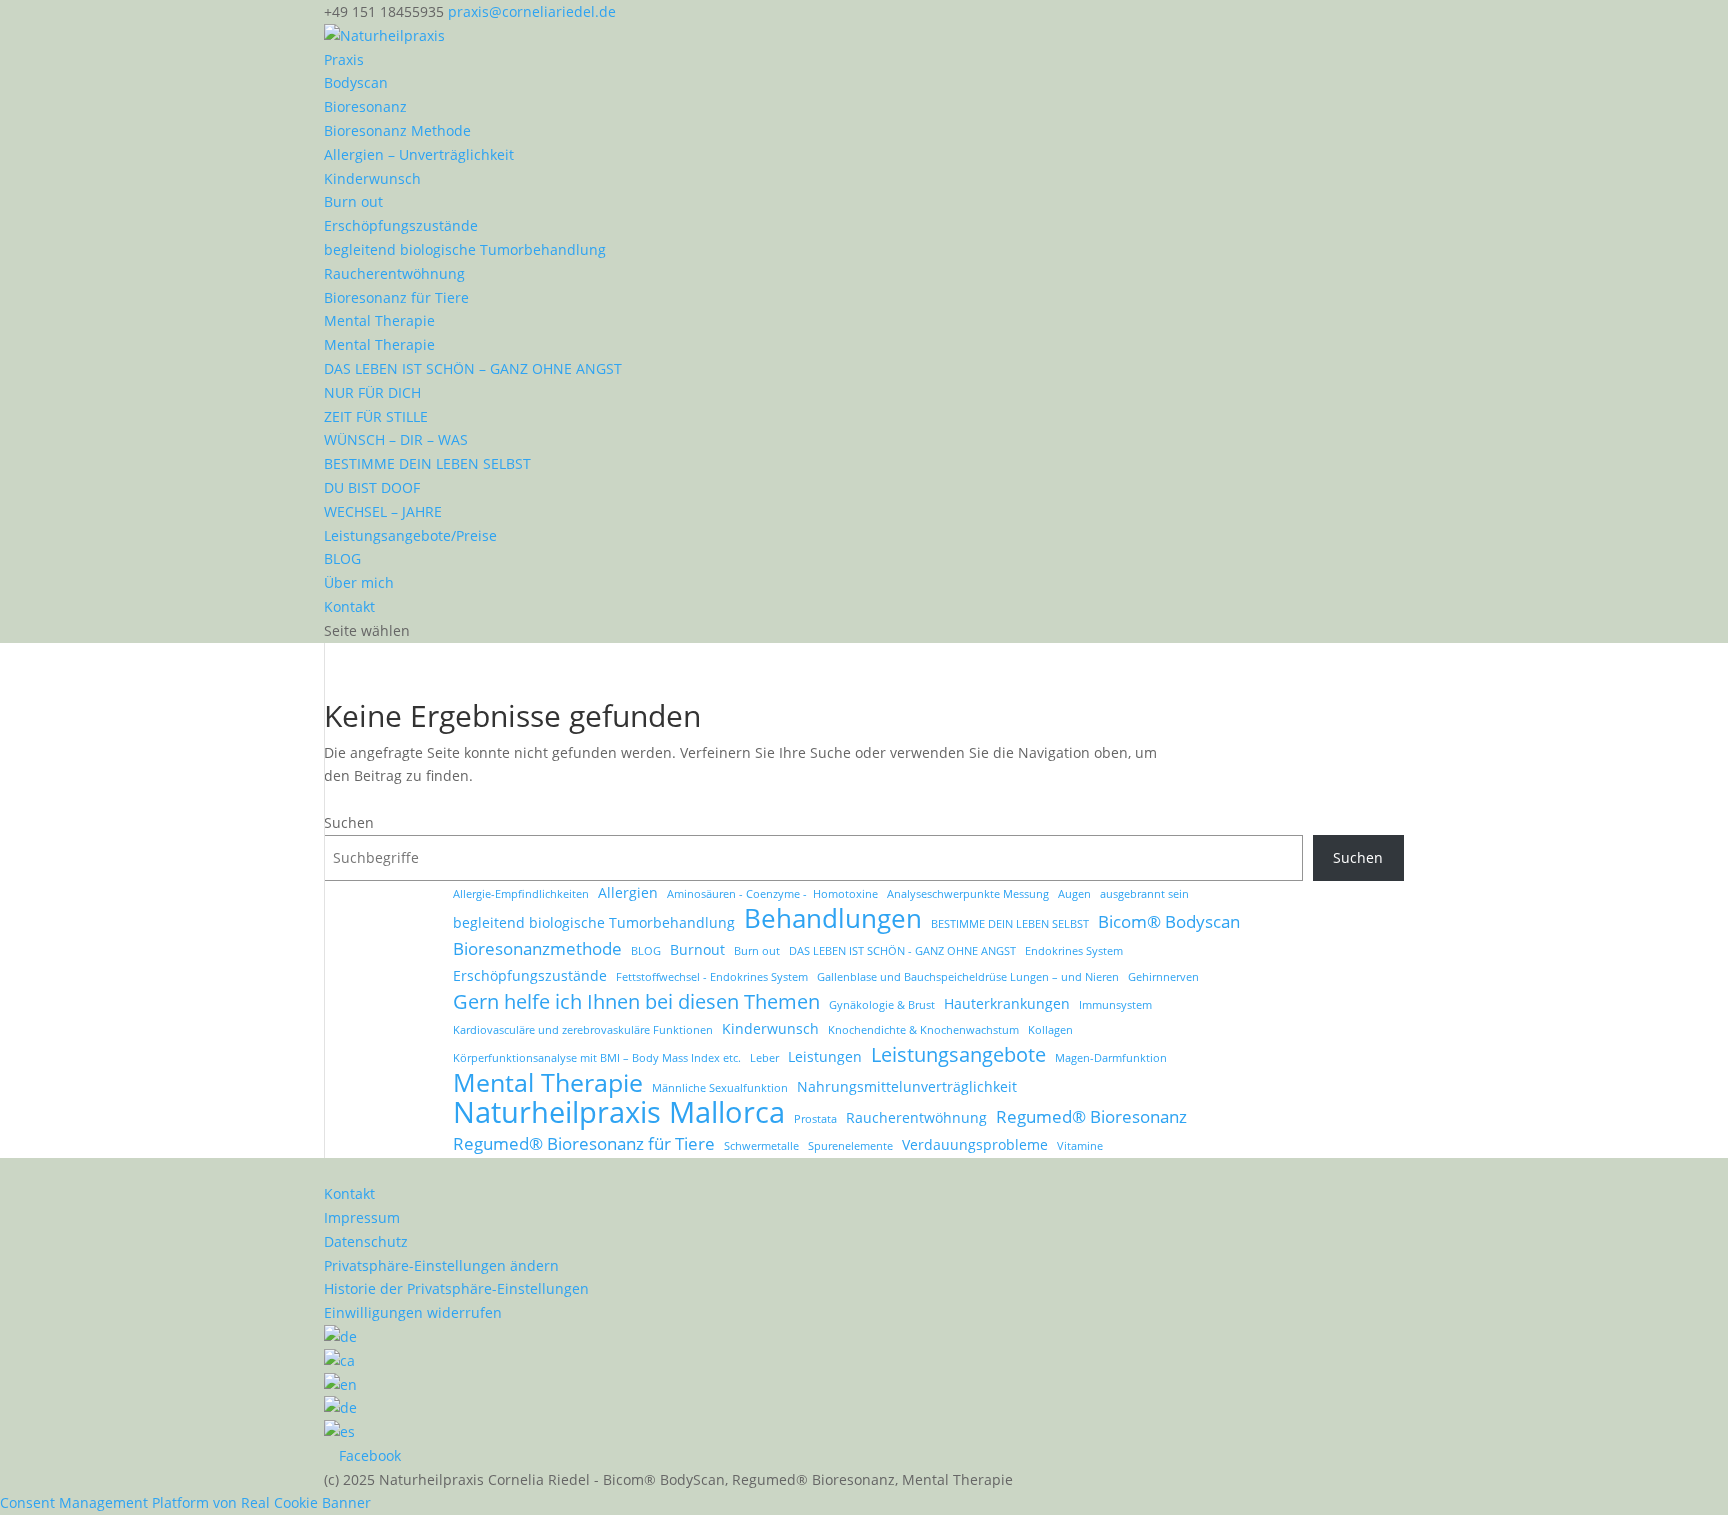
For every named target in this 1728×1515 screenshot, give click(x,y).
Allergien (628, 892)
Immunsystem (1115, 1005)
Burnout (697, 949)
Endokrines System (1074, 951)
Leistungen (825, 1056)
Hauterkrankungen (1007, 1003)
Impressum (362, 1217)
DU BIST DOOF (372, 487)
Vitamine (1080, 1146)
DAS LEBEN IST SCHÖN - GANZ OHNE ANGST (902, 951)
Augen (1074, 894)
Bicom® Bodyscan (1169, 921)
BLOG (342, 558)
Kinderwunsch (372, 178)
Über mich (359, 582)
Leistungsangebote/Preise (410, 535)
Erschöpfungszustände (401, 225)
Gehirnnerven (1163, 977)
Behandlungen (833, 919)
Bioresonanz (365, 106)
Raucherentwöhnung (394, 273)
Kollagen (1050, 1030)
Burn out (353, 201)
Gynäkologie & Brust (882, 1005)
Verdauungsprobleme (975, 1144)
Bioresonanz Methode (397, 130)
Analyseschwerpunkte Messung (968, 894)
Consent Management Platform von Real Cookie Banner (185, 1502)
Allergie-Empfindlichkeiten (521, 894)
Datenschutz (366, 1241)
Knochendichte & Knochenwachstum (923, 1030)
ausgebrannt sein (1144, 894)
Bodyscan (356, 82)
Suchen (349, 822)
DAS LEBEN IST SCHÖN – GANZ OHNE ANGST (473, 368)
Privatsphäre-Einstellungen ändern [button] (441, 1265)
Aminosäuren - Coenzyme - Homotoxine (772, 894)
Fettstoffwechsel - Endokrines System (712, 977)
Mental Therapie (379, 320)
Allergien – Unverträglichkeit (419, 154)
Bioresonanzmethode (537, 948)
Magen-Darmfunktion (1111, 1058)
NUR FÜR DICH (372, 392)
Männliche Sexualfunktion (720, 1088)
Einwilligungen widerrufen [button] (413, 1312)
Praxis (344, 59)
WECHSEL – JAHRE (383, 511)
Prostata (815, 1119)
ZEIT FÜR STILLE (376, 416)
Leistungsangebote (958, 1055)
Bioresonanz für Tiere (396, 297)
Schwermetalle (761, 1146)
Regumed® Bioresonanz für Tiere (584, 1143)
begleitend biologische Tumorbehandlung (465, 249)
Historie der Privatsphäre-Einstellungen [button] (456, 1288)
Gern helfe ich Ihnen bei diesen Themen (636, 1002)
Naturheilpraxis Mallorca (619, 1113)
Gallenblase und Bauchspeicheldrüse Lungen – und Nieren (968, 977)
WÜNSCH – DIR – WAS (396, 439)
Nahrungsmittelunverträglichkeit (907, 1086)
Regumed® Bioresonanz (1091, 1116)
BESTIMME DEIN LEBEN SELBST (427, 463)
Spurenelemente (850, 1146)
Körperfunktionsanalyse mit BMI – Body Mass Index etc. (597, 1058)
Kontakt (349, 606)
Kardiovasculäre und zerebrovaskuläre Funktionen (583, 1030)
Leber (764, 1058)
